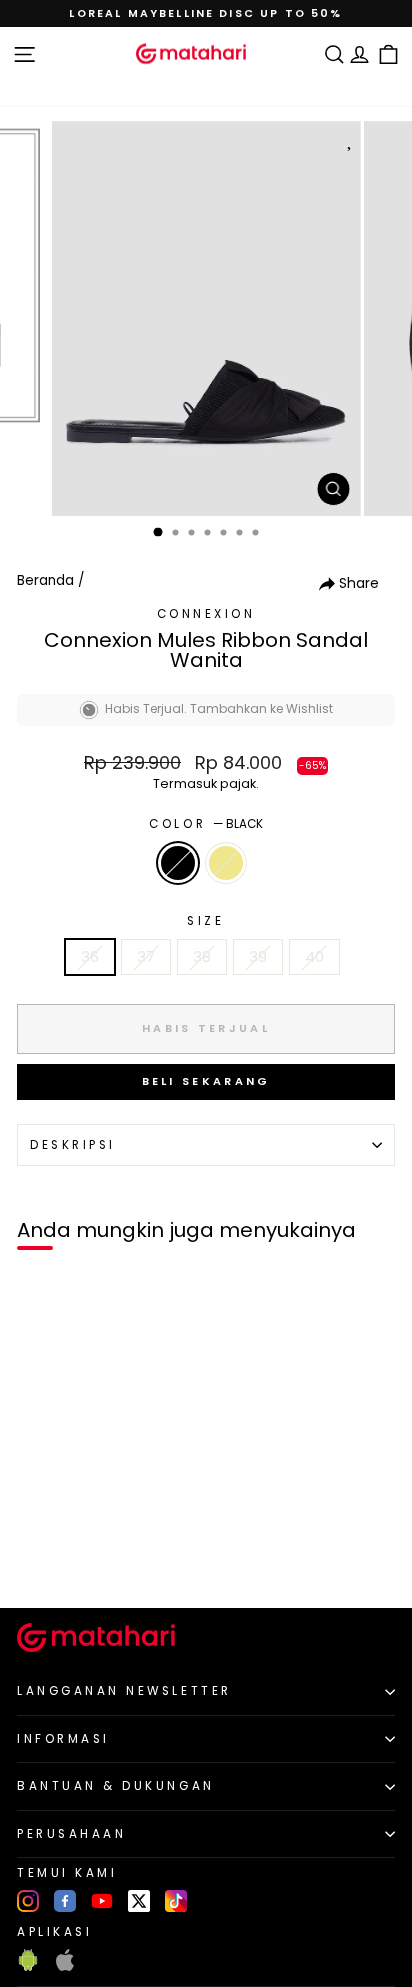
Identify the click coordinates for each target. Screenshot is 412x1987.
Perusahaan (71, 1834)
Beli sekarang (206, 1081)
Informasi (63, 1739)
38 (202, 957)
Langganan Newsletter (124, 1691)
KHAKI (226, 863)
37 (146, 957)
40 (314, 957)
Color (205, 824)
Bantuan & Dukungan (116, 1786)
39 (258, 957)
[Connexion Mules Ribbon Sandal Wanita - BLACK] (38, 1559)
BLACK (178, 863)
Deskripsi (73, 1145)
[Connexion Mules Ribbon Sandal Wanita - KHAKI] (61, 1559)
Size (205, 921)
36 (90, 957)
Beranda (45, 580)
